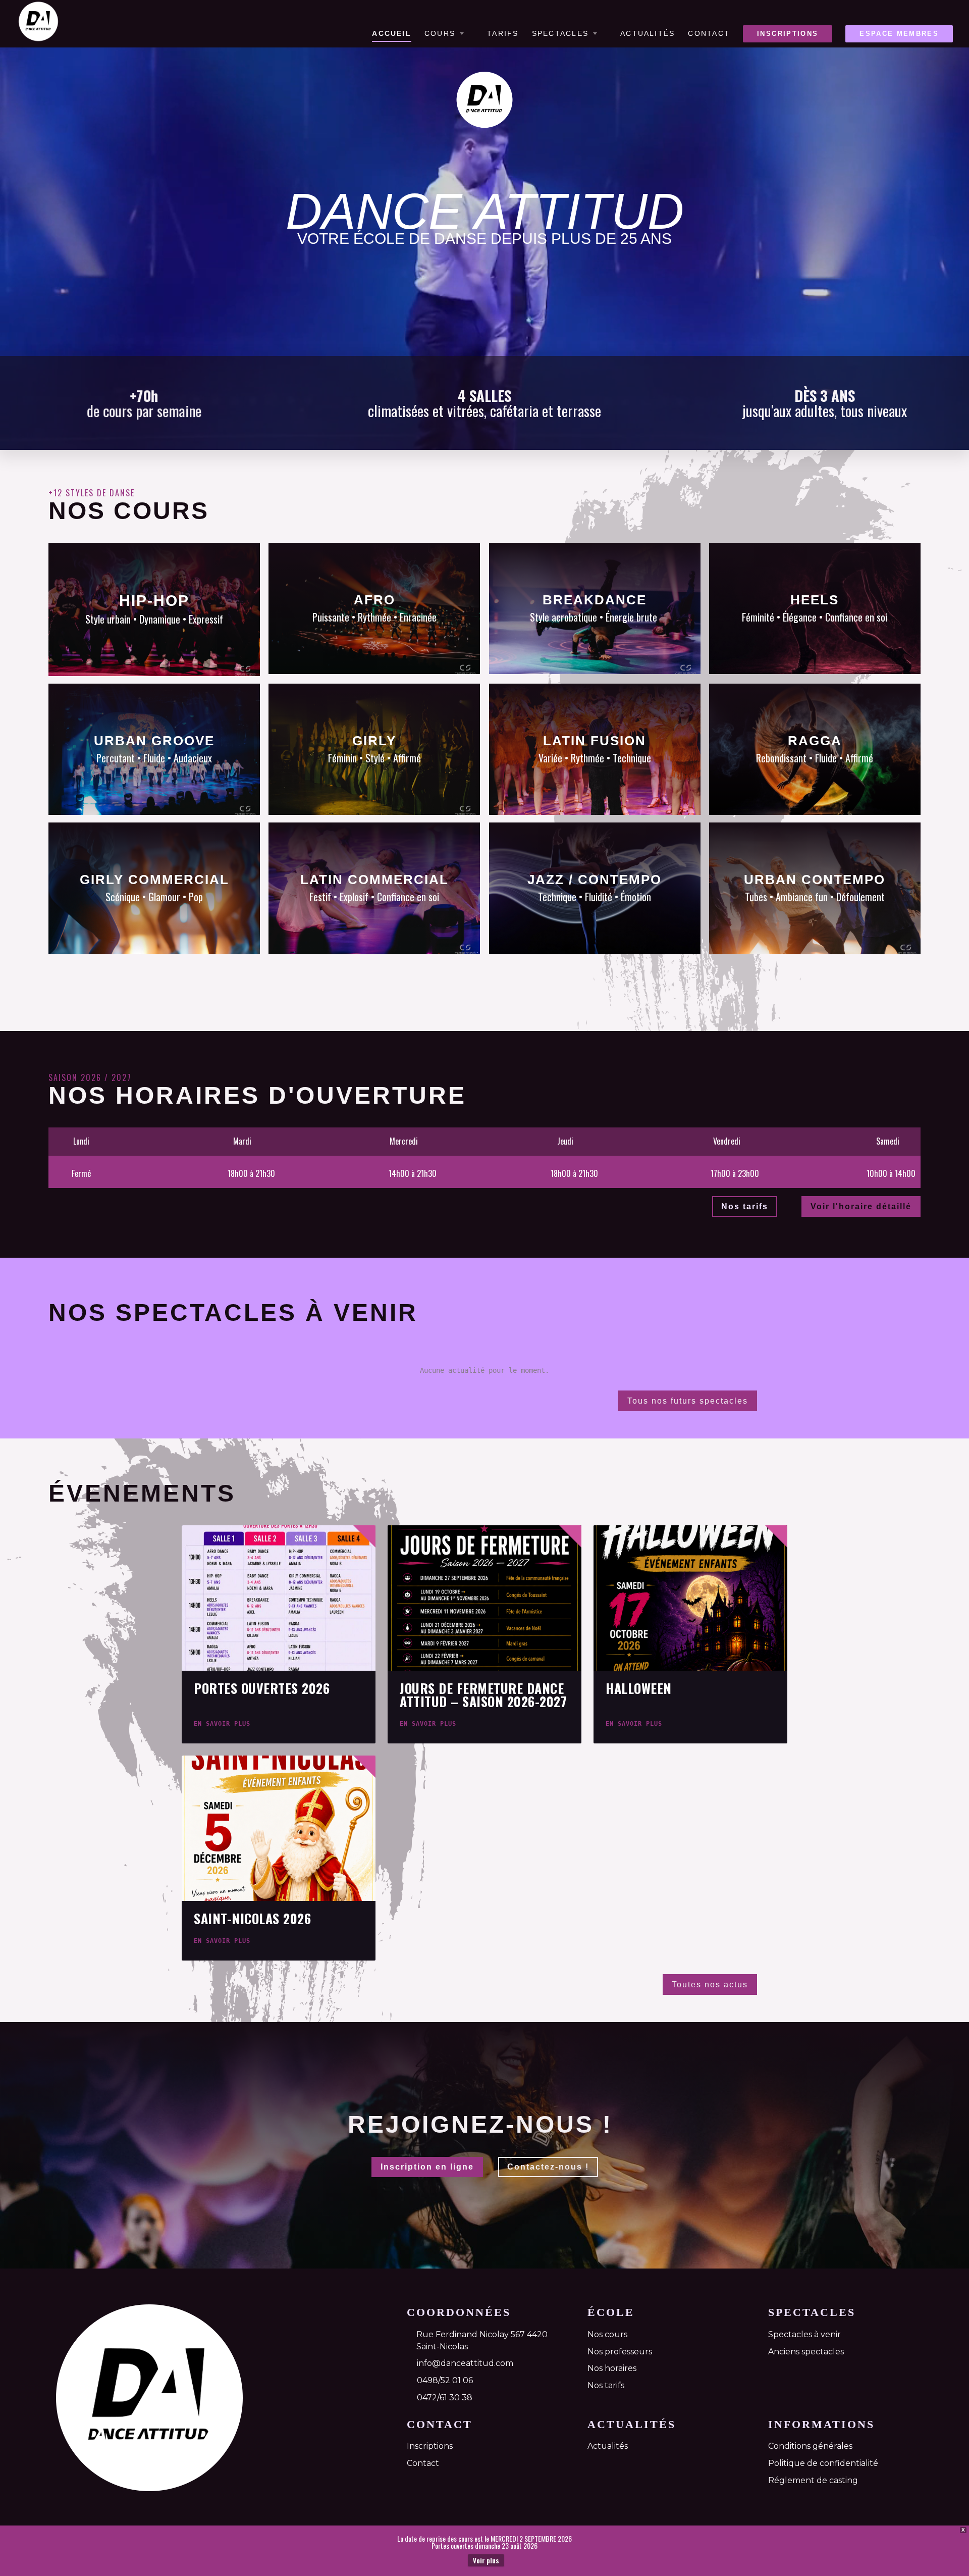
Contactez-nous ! (548, 2167)
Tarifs (503, 34)
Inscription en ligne (427, 2167)
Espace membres (899, 34)
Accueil (392, 34)
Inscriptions (788, 34)
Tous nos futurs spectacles (688, 1401)
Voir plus (486, 2560)
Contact (709, 34)
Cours (440, 34)
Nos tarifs (745, 1206)
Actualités (648, 34)
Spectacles (560, 34)
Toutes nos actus (710, 1985)
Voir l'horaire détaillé (861, 1206)
